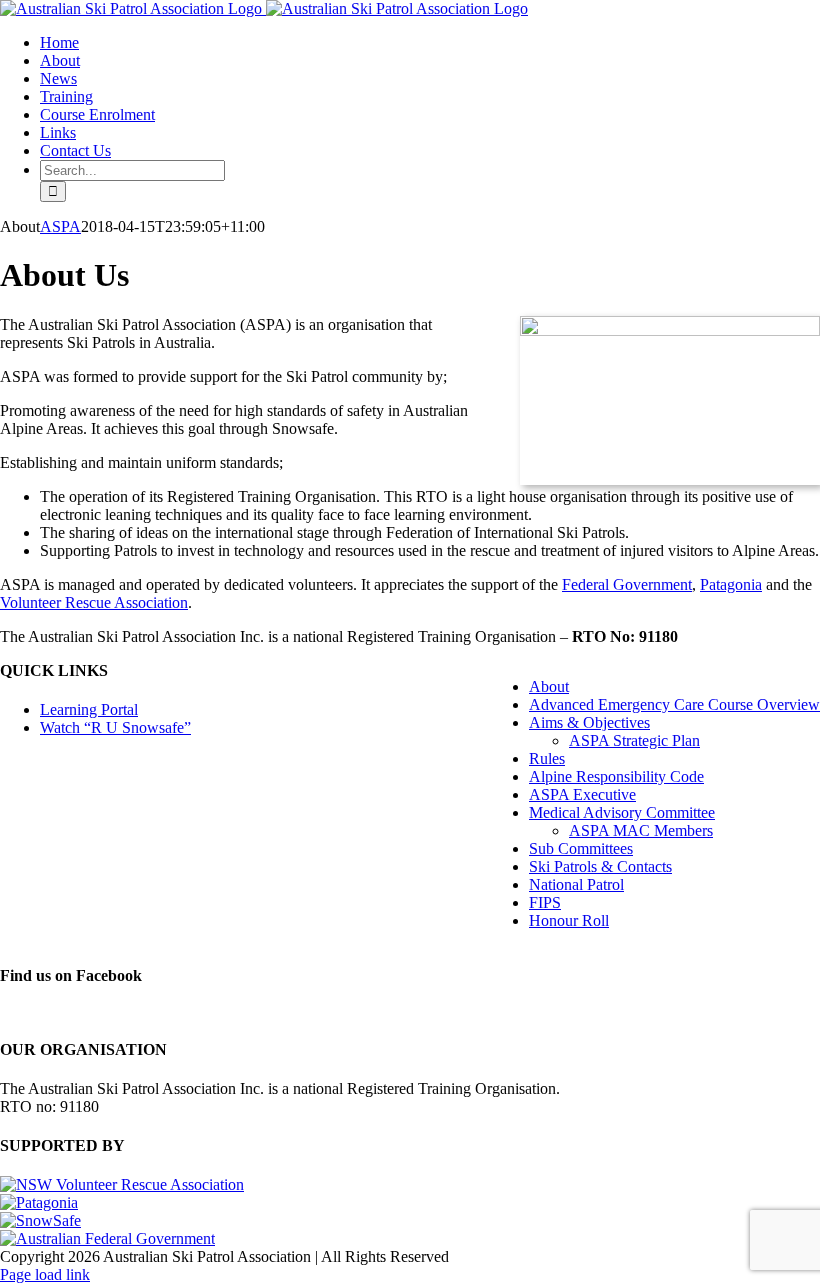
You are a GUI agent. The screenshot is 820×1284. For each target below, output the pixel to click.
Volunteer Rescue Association (94, 602)
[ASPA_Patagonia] (670, 330)
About (549, 686)
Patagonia (731, 584)
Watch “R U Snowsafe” (115, 727)
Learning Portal (89, 709)
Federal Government (627, 584)
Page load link (45, 1274)
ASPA (60, 226)
